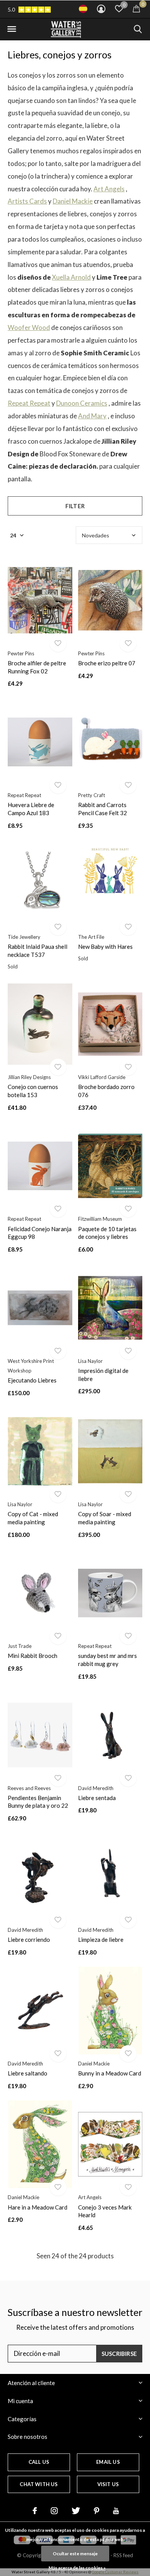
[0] (136, 8)
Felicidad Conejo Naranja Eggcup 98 (40, 1233)
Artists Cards (27, 201)
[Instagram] (54, 2511)
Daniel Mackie (73, 201)
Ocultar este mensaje (75, 2554)
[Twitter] (76, 2511)
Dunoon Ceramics (82, 403)
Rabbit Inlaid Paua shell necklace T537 (37, 951)
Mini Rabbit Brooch (32, 1656)
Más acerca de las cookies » (77, 2568)
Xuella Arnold (71, 277)
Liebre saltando (27, 2073)
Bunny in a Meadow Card (110, 2073)
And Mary (92, 416)
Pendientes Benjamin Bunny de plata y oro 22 (38, 1802)
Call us (39, 2462)
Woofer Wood (29, 327)
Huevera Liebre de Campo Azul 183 (31, 809)
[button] (12, 29)
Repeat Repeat (29, 403)
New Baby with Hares (105, 947)
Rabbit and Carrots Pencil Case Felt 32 (102, 809)
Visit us (108, 2484)
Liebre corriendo (29, 1939)
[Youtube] (116, 2511)
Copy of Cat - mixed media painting (33, 1518)
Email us (108, 2462)
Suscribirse (119, 2354)
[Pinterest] (97, 2511)
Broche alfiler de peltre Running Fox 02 (37, 667)
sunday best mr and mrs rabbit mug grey (107, 1660)
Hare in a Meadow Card (37, 2207)
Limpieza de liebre (101, 1939)
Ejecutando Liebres (32, 1380)
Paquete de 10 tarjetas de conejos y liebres (107, 1233)
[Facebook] (35, 2511)
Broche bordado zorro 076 (106, 1091)
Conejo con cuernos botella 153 (33, 1091)
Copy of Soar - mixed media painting (105, 1518)
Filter (75, 506)
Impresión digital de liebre (103, 1375)
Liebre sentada (97, 1798)
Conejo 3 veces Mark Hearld (105, 2211)
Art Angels (109, 189)
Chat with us (39, 2484)
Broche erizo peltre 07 (107, 663)
